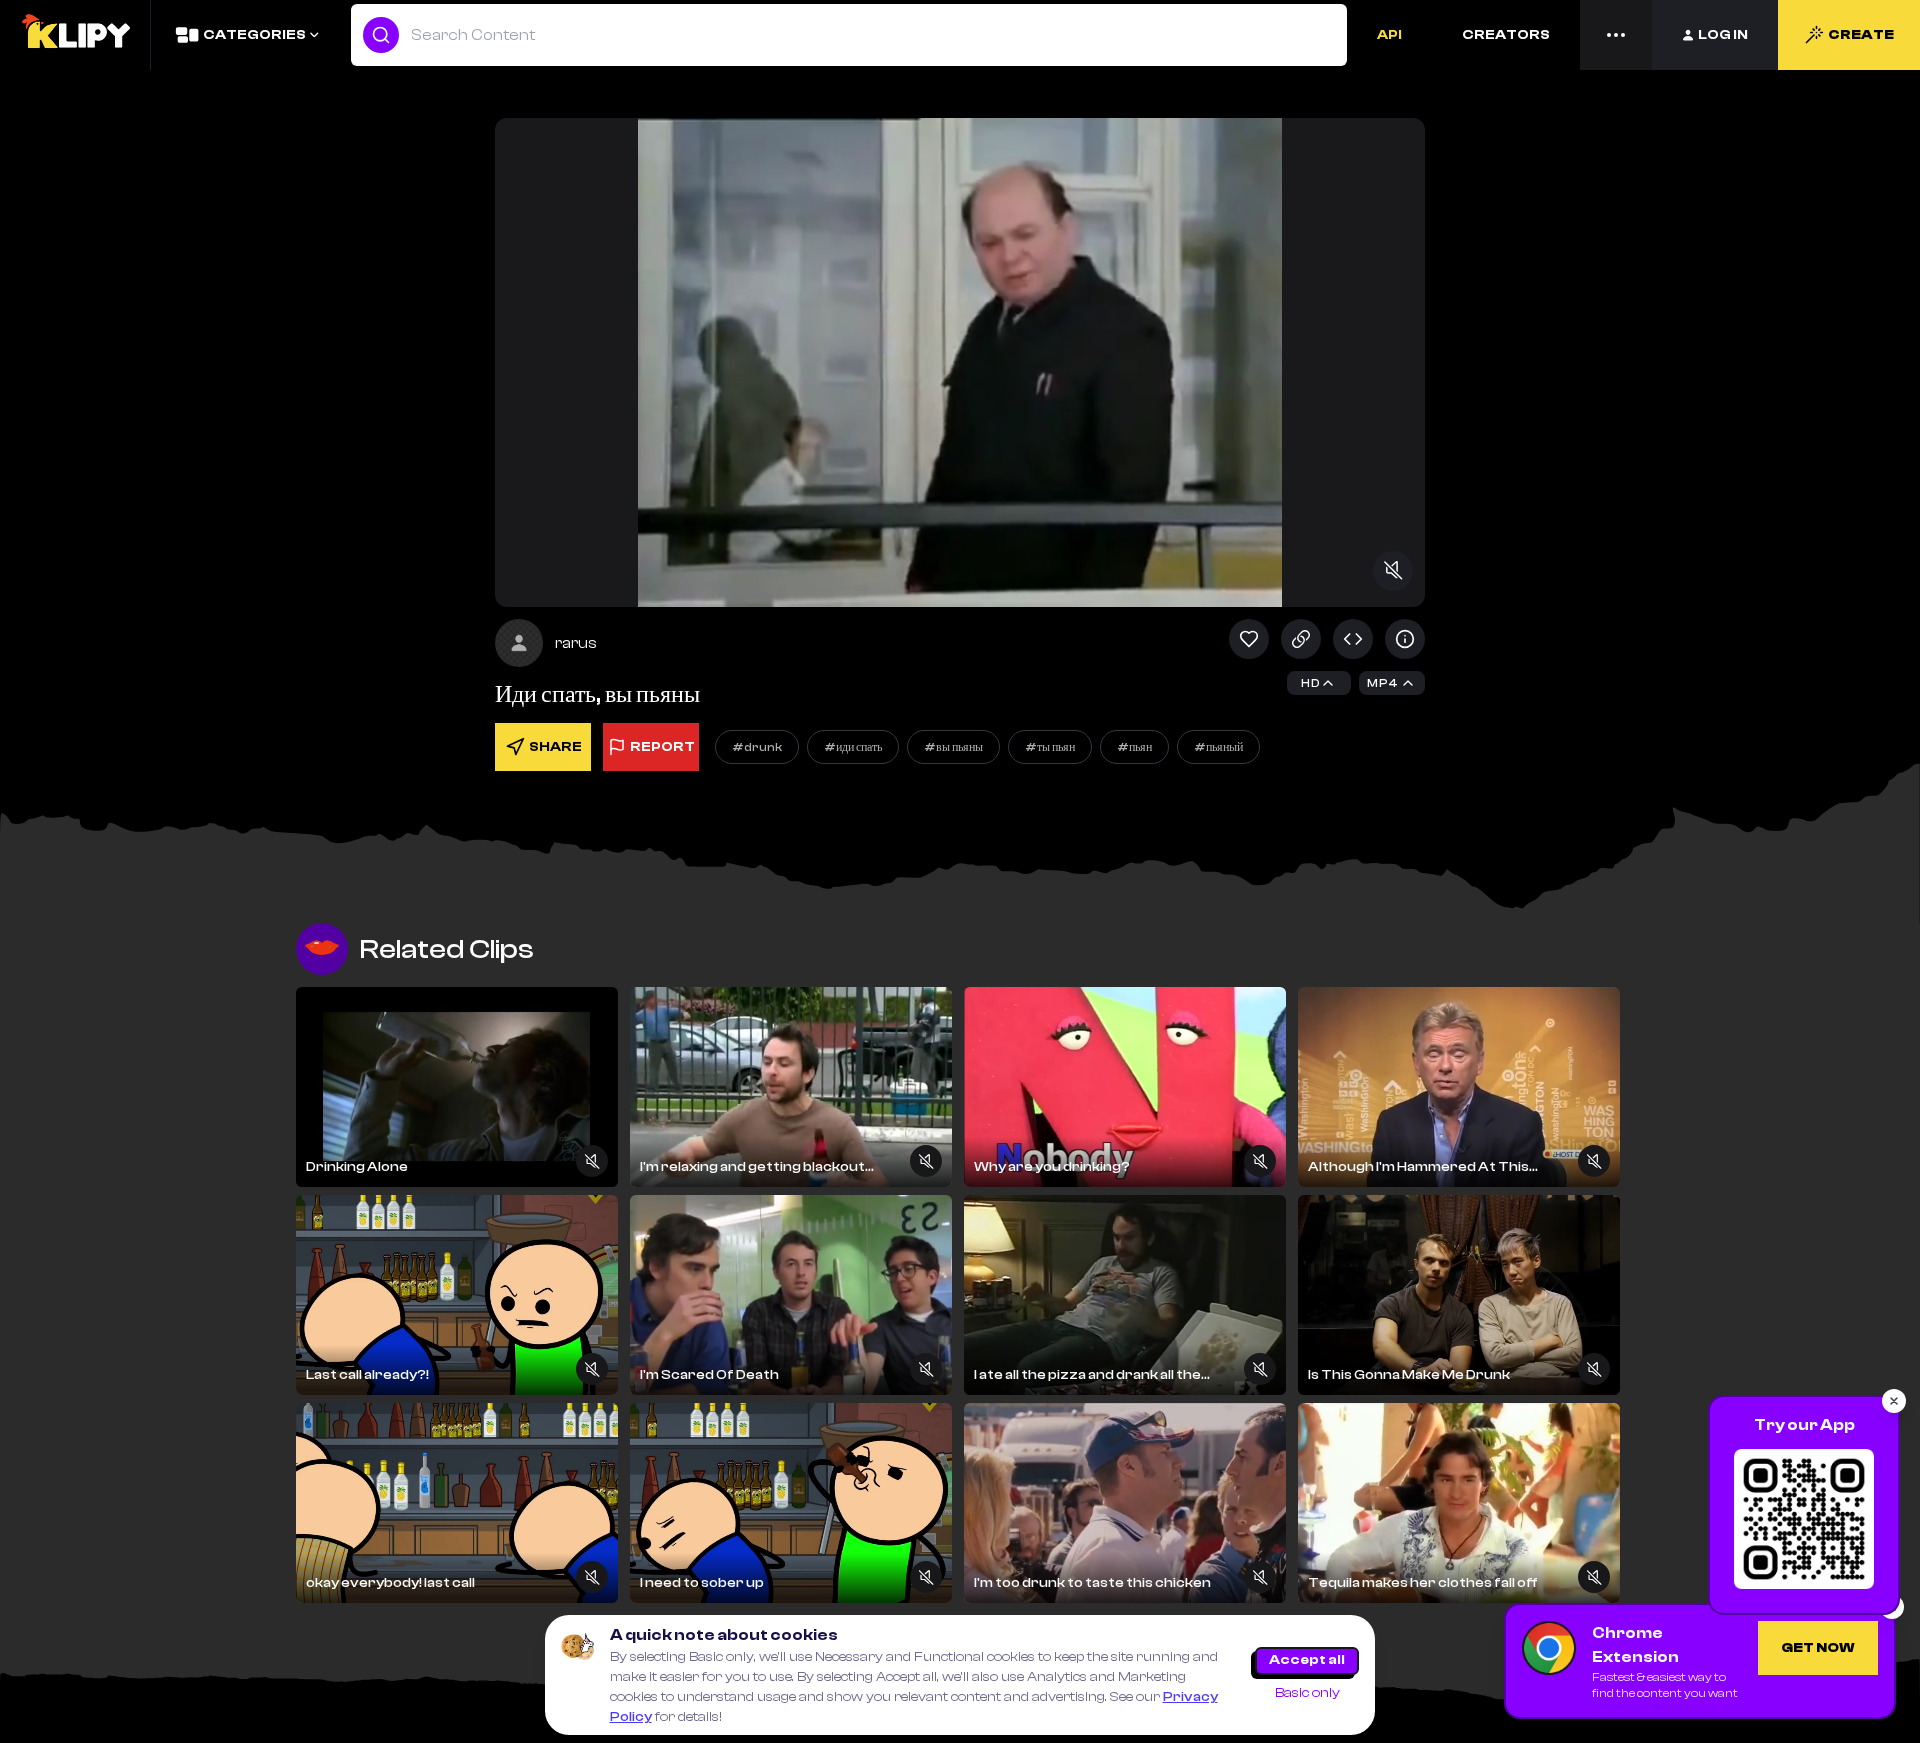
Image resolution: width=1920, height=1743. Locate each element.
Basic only (1307, 1693)
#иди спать (853, 747)
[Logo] (75, 35)
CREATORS (1506, 35)
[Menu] (1616, 35)
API (1389, 35)
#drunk (757, 747)
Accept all (1307, 1660)
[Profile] (519, 643)
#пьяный (1218, 747)
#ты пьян (1050, 747)
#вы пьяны (953, 747)
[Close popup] (1894, 1401)
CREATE (1861, 35)
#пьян (1134, 747)
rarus (576, 643)
